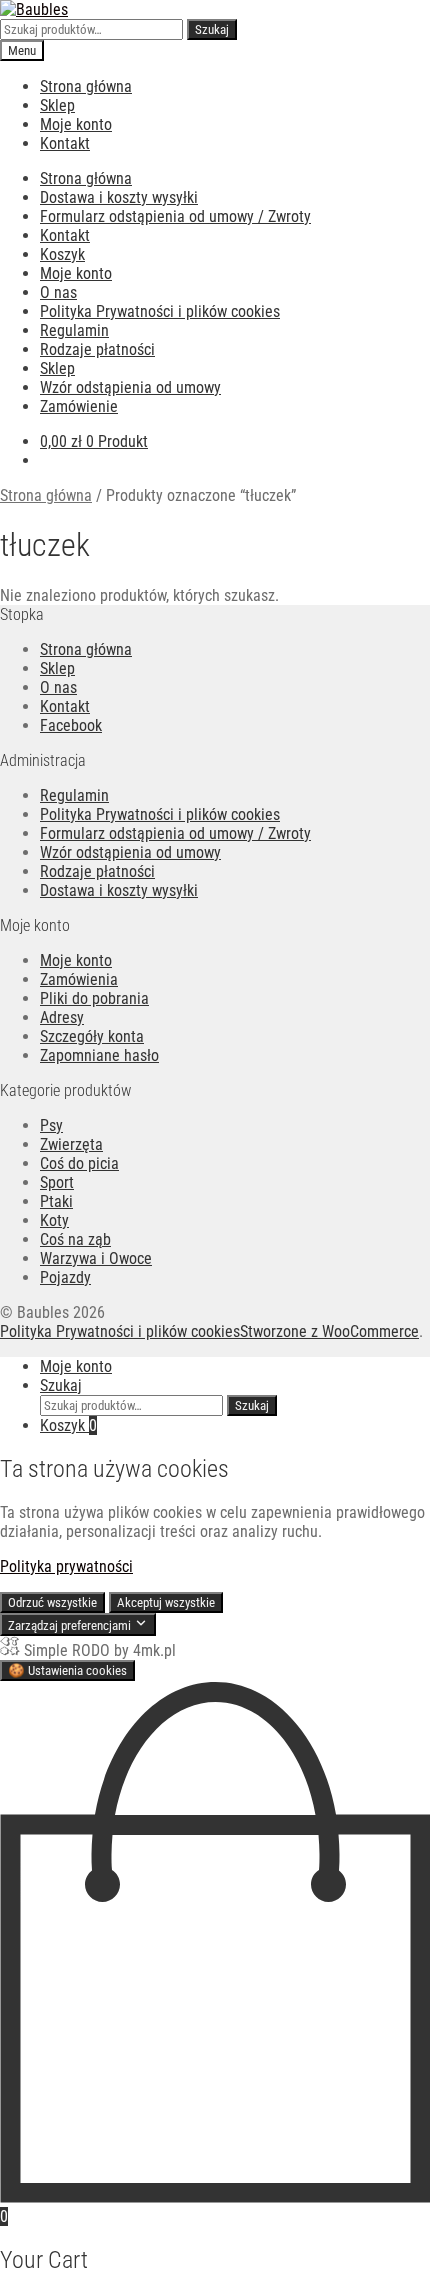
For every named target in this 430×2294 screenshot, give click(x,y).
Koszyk (62, 254)
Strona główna (86, 86)
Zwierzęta (71, 1144)
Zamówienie (79, 406)
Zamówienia (79, 979)
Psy (51, 1125)
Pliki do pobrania (94, 998)
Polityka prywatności (66, 1566)
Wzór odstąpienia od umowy (130, 387)
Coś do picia (79, 1163)
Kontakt (65, 143)
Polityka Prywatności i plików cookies (160, 311)
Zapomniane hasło (99, 1055)
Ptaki (56, 1201)
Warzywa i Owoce (96, 1258)
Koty (54, 1220)
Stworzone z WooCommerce (329, 1331)
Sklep (57, 105)
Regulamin (74, 330)
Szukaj (212, 29)
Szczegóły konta (92, 1036)
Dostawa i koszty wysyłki (119, 197)
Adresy (62, 1017)
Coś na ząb (75, 1239)
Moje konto (76, 124)
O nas (58, 292)
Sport (57, 1182)
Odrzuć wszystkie (52, 1602)
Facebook (71, 725)
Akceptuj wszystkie (166, 1602)
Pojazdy (65, 1277)
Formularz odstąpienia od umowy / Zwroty (175, 216)
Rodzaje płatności (97, 349)
